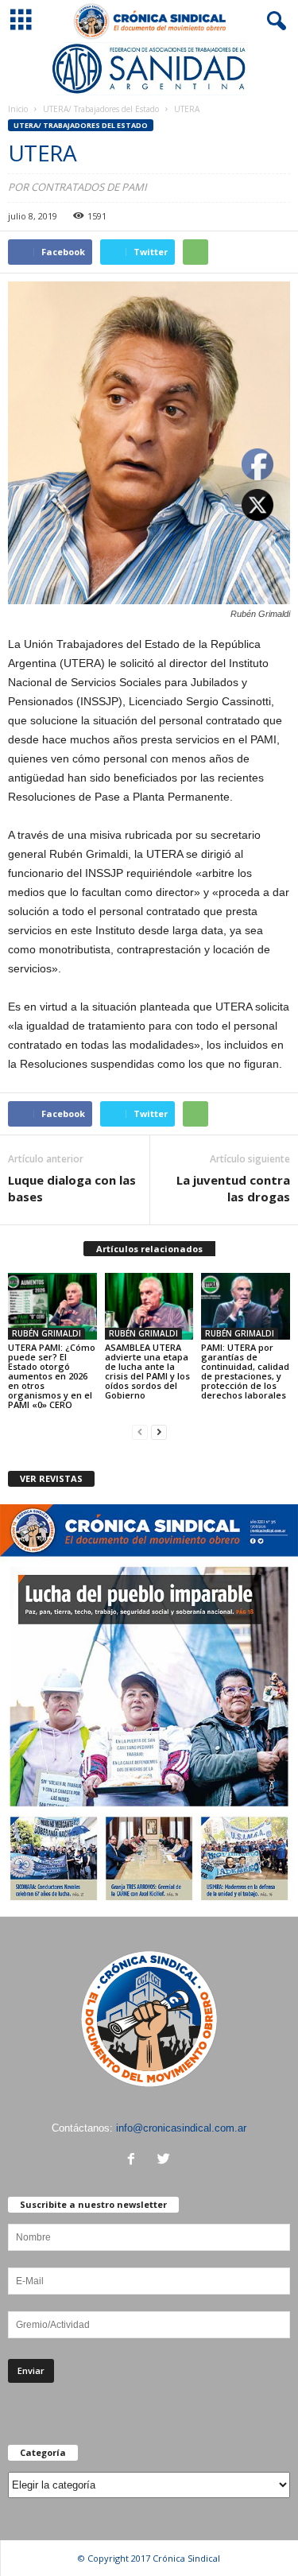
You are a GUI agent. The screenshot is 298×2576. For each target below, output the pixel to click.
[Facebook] (135, 2161)
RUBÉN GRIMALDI (46, 1333)
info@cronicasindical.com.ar (181, 2128)
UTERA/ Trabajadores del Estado (101, 109)
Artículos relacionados (149, 1249)
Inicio (18, 109)
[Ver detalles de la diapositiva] (149, 69)
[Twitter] (166, 2161)
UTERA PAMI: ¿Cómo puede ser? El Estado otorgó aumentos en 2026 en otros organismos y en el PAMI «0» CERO (52, 1376)
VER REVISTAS (51, 1478)
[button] (273, 21)
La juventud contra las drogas (233, 1188)
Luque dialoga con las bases (72, 1188)
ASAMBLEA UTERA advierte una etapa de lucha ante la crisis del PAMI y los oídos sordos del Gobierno (147, 1371)
